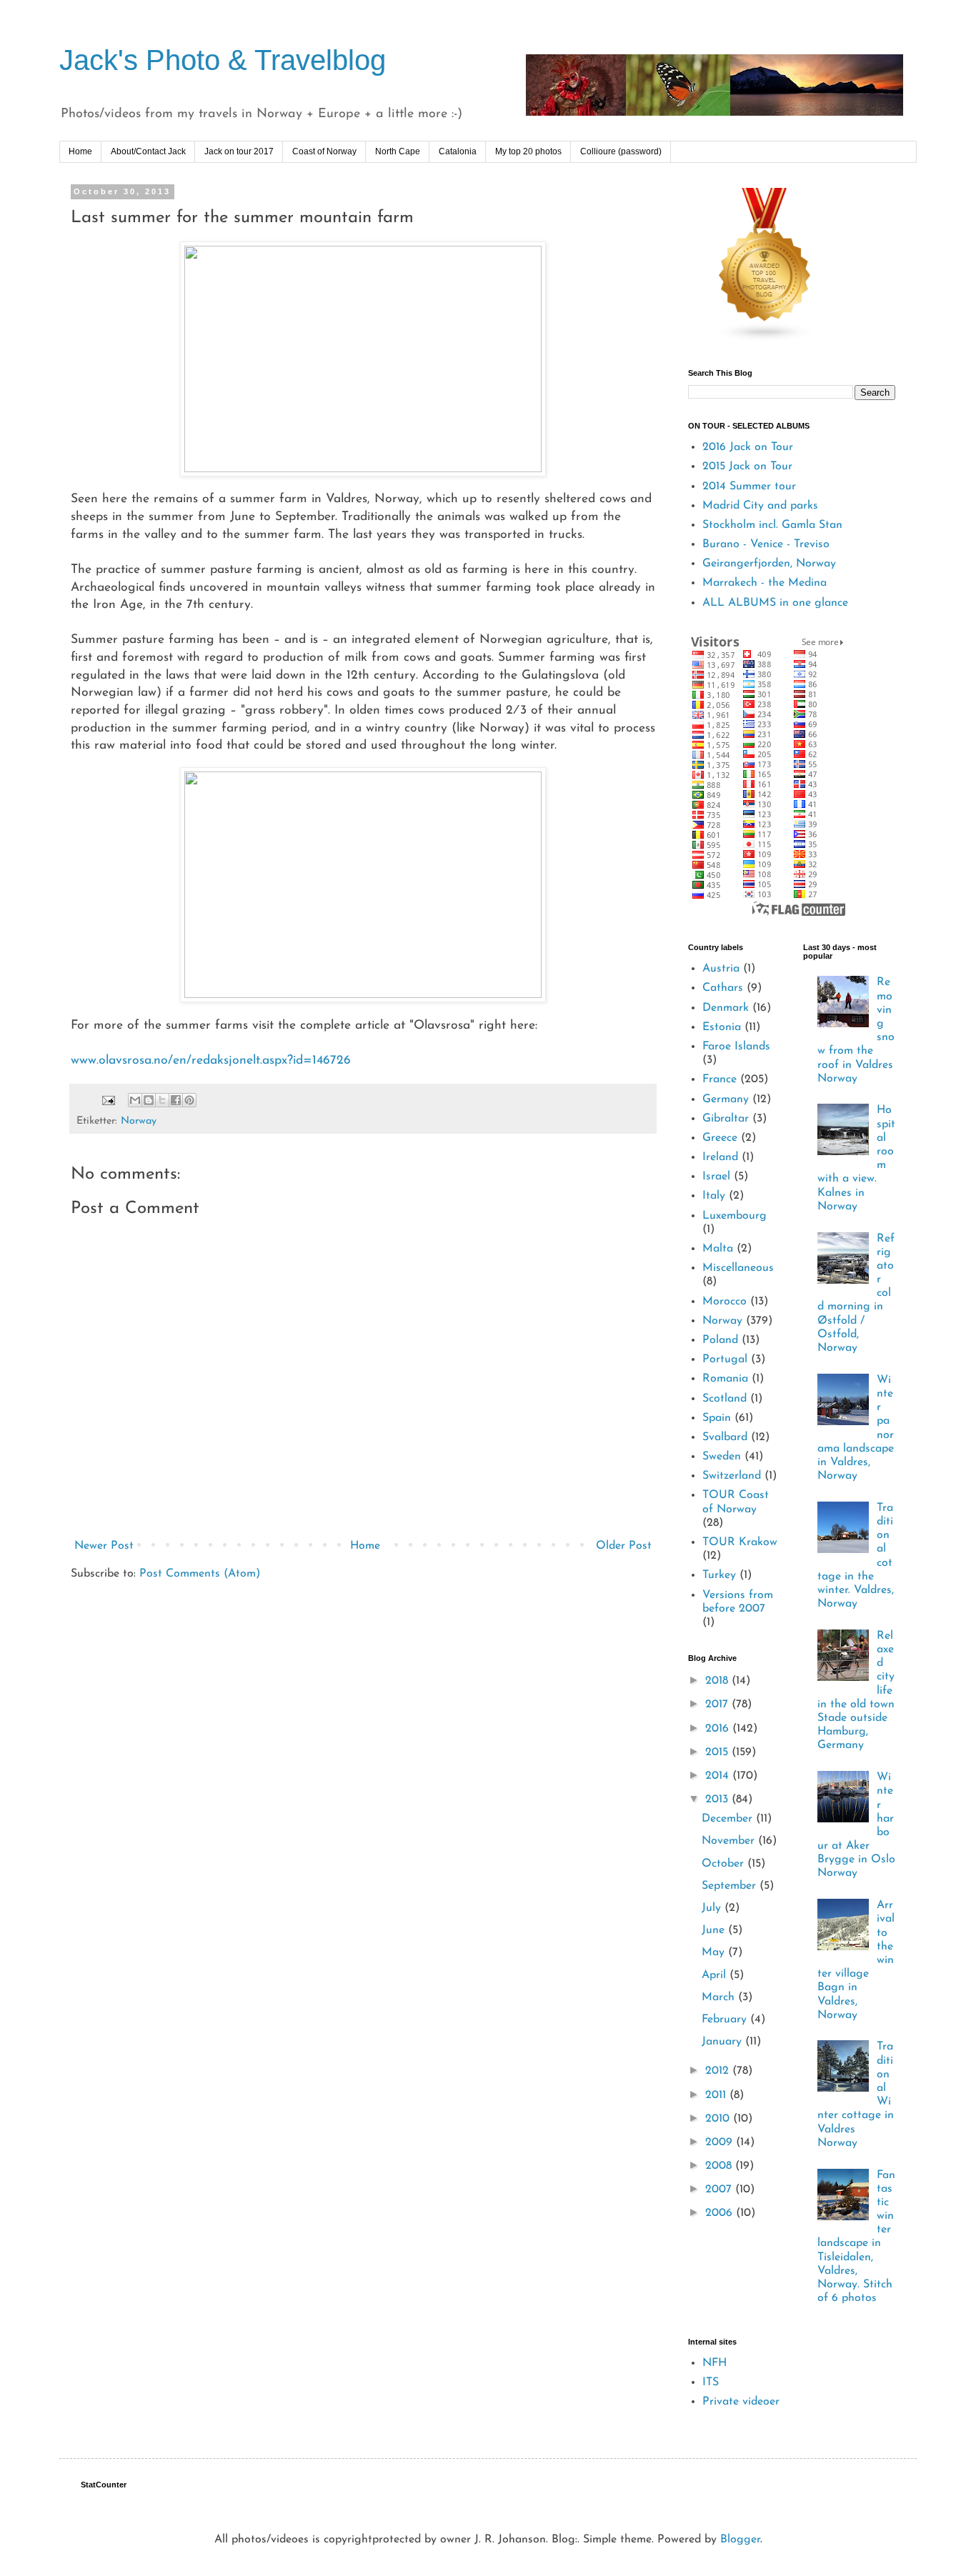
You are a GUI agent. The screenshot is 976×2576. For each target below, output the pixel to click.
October (724, 1864)
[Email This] (135, 1100)
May (715, 1952)
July (713, 1908)
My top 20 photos (528, 151)
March (720, 1997)
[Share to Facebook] (176, 1100)
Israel (716, 1177)
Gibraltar (726, 1119)
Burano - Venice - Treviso (766, 544)
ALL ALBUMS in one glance (775, 603)
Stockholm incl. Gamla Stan (772, 525)
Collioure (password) (621, 151)
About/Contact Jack (148, 151)
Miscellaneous (738, 1268)
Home (80, 151)
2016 (719, 1729)
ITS (711, 2382)
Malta (718, 1249)
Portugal (725, 1359)
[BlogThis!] (149, 1100)
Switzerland (732, 1476)
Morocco (724, 1302)
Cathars (723, 988)
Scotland (724, 1399)
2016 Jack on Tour (748, 447)
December (729, 1819)
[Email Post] (108, 1100)
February (726, 2020)
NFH (714, 2363)
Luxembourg (735, 1216)
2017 (718, 1704)
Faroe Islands (736, 1047)
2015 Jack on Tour (747, 466)
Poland (720, 1340)
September (731, 1886)
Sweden (722, 1457)
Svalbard (725, 1437)
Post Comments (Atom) (200, 1574)
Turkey (719, 1575)
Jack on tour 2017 (239, 151)
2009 (721, 2142)
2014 (719, 1776)
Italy (714, 1196)
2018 (718, 1681)
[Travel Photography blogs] (765, 339)
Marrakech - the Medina (765, 583)
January (723, 2042)
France (719, 1079)
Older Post (624, 1546)
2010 (719, 2119)
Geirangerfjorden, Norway (769, 564)
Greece (720, 1138)
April (716, 1975)
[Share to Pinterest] (189, 1100)
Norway (139, 1121)
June (715, 1930)
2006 (721, 2213)
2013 (718, 1799)
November (730, 1841)
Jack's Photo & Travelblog (223, 60)
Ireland (720, 1157)
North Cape (398, 151)
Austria (721, 969)
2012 (719, 2071)
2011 (717, 2095)
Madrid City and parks (760, 506)
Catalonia (458, 151)
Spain (717, 1418)
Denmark (726, 1008)
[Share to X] (162, 1100)
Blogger (740, 2540)
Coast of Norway (324, 151)
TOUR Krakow (740, 1542)
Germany (726, 1099)
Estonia (722, 1027)
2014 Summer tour (749, 486)
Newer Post (104, 1546)
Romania (725, 1379)
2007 (720, 2190)
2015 (718, 1752)
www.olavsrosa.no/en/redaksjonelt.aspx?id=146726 (211, 1060)
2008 (720, 2166)
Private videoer (741, 2402)
